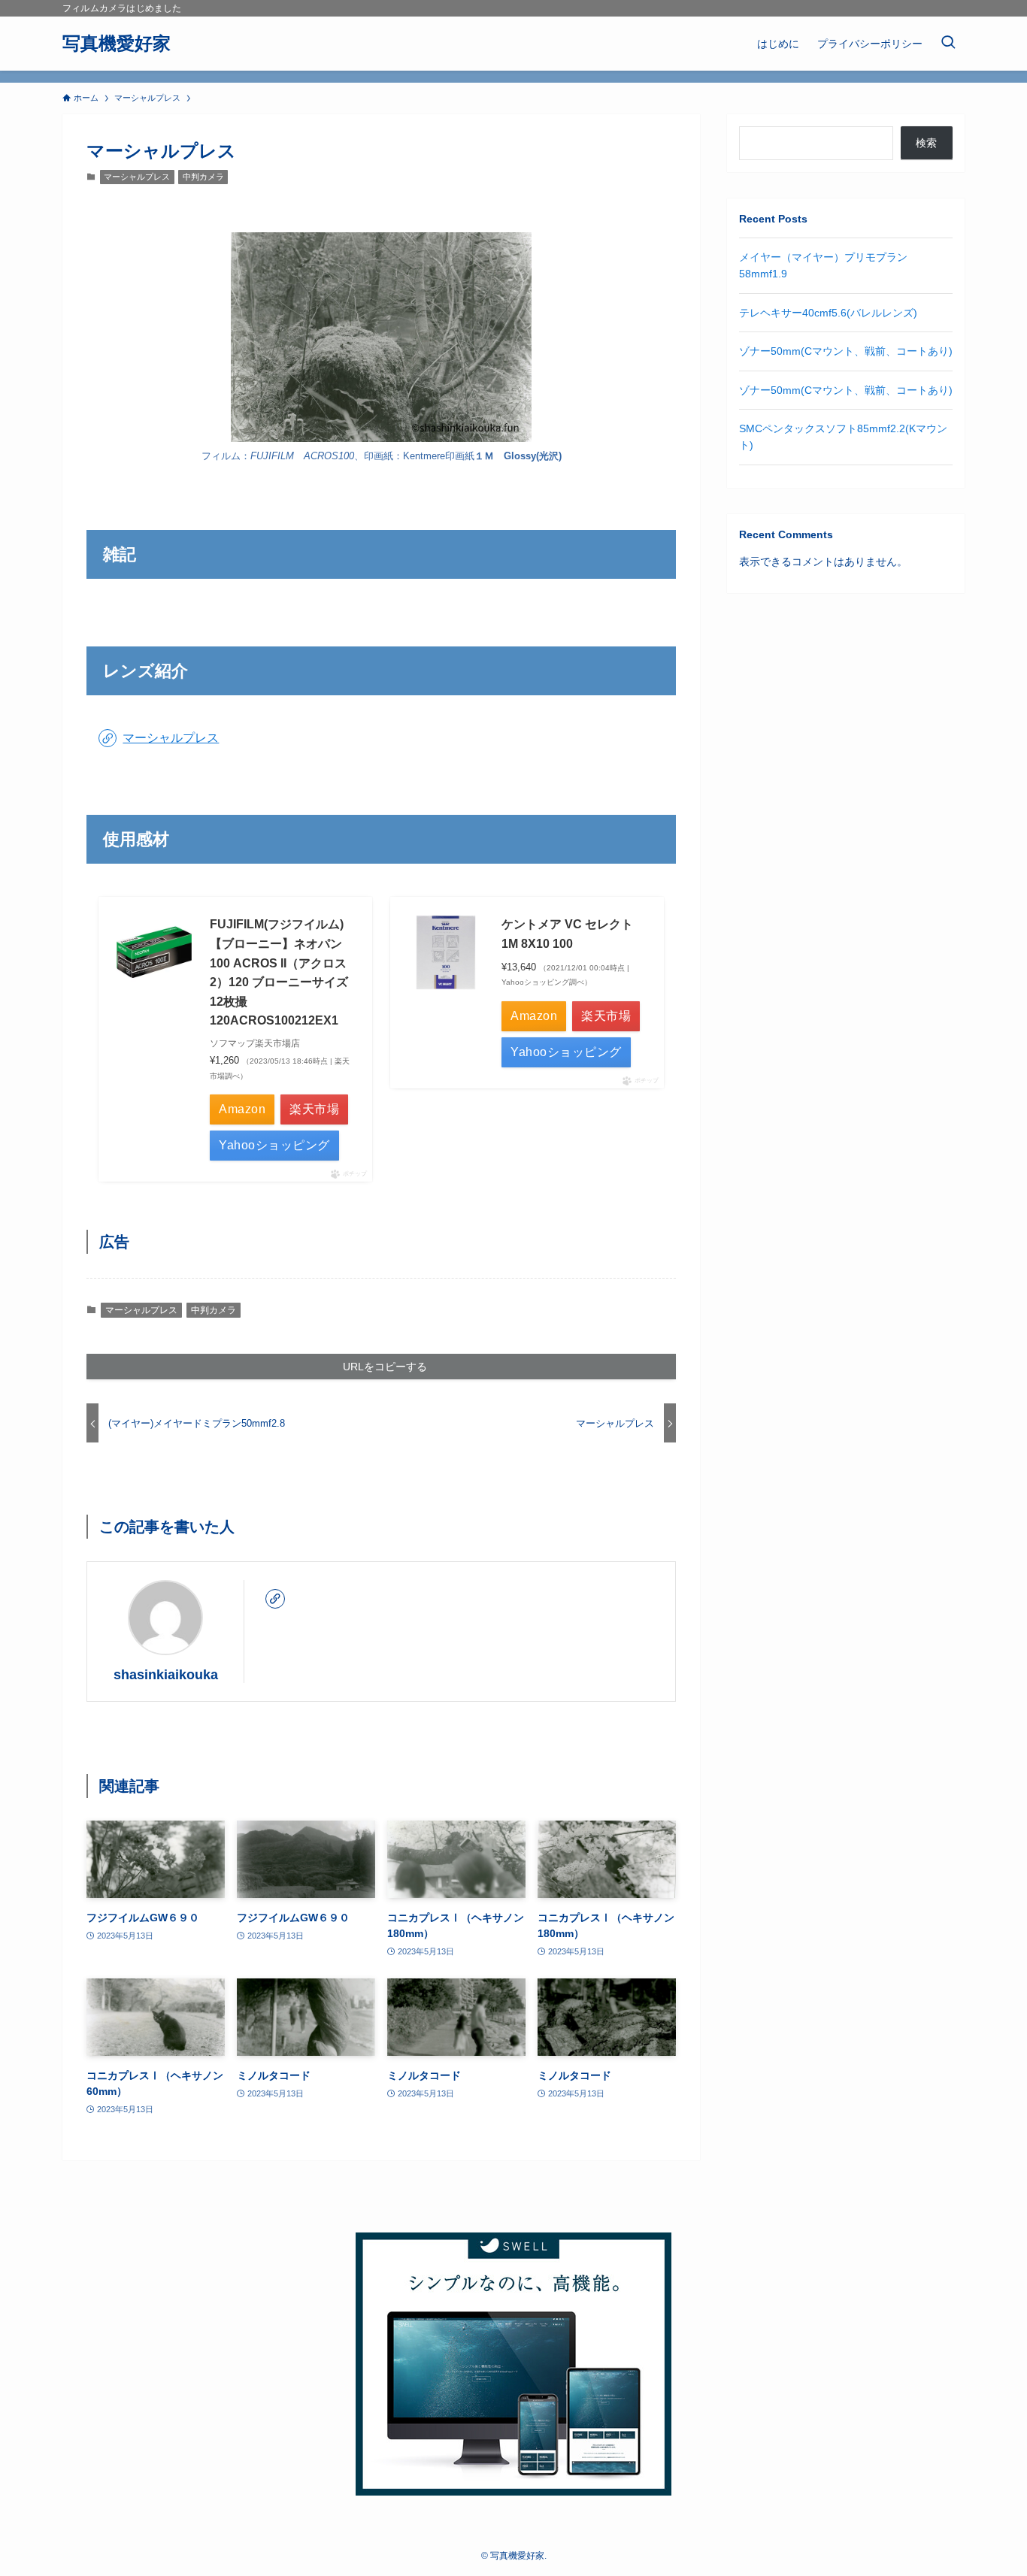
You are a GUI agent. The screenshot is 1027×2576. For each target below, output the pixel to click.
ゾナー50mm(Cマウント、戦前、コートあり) (846, 351)
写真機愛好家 (117, 44)
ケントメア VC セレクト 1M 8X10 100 (567, 934)
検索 (926, 143)
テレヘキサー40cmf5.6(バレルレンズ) (828, 313)
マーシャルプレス (137, 177)
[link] (275, 1599)
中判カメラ (203, 177)
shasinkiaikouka (166, 1675)
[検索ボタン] (948, 44)
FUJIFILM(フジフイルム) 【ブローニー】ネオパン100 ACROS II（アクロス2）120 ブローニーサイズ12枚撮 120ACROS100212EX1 (279, 972)
